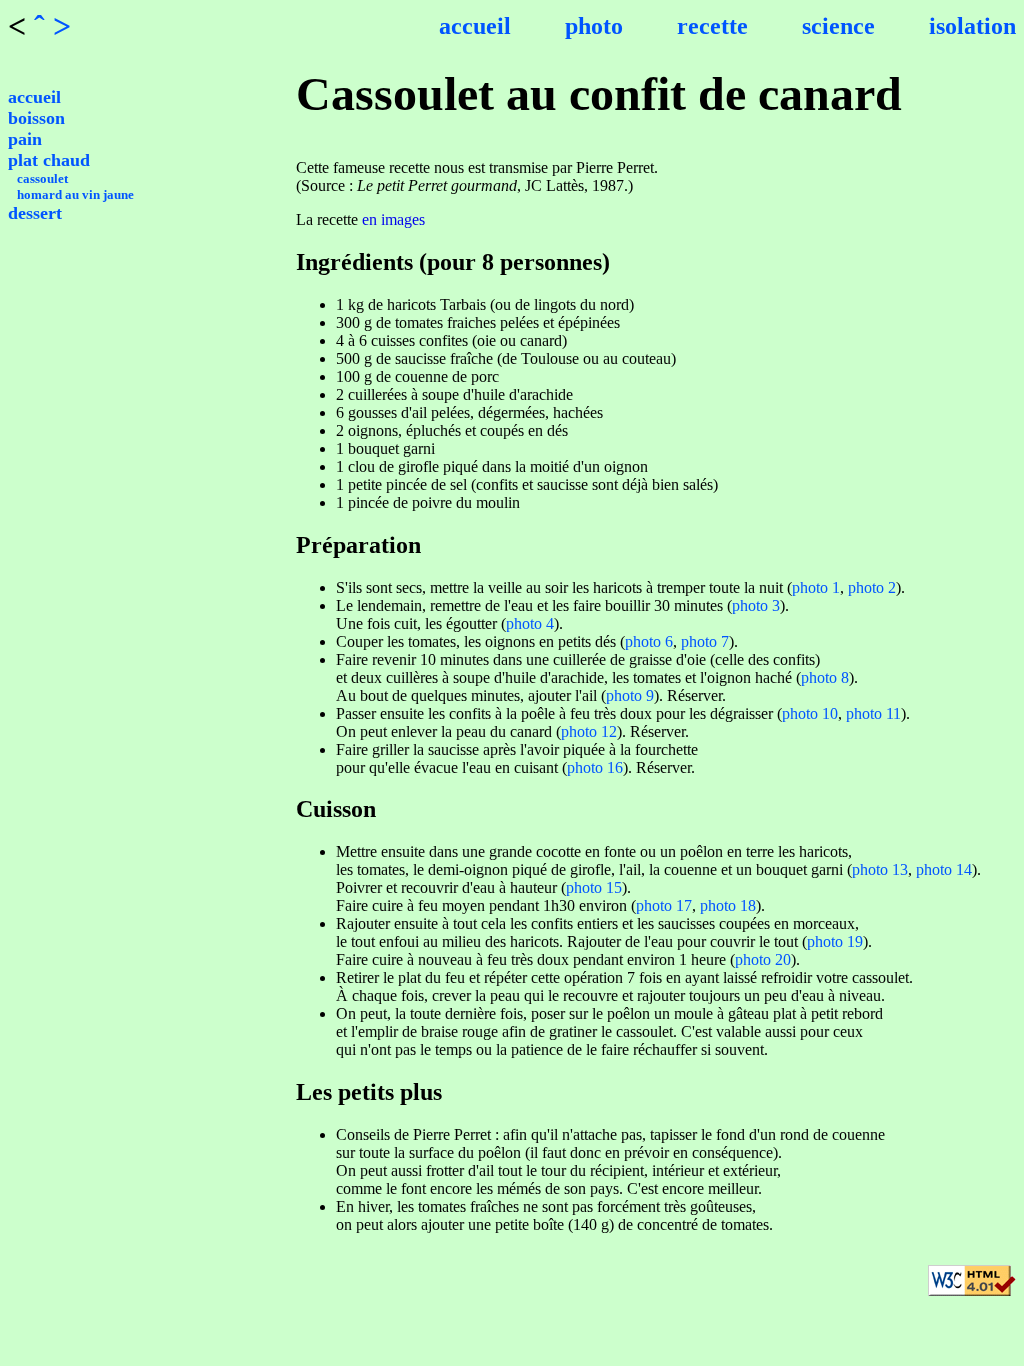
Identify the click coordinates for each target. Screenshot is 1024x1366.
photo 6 (649, 641)
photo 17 (664, 905)
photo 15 (594, 887)
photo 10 (810, 713)
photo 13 (880, 869)
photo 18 (728, 905)
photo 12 (589, 731)
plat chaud (49, 160)
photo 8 (825, 677)
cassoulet (42, 178)
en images (393, 219)
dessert (35, 213)
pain (25, 139)
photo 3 (756, 605)
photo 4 (530, 623)
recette (712, 26)
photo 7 (705, 641)
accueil (475, 26)
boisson (36, 118)
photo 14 (944, 869)
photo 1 (816, 587)
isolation (972, 26)
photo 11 (873, 713)
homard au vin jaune (75, 194)
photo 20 (763, 959)
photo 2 (872, 587)
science (838, 26)
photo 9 (630, 695)
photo (594, 26)
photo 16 (595, 767)
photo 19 (835, 941)
